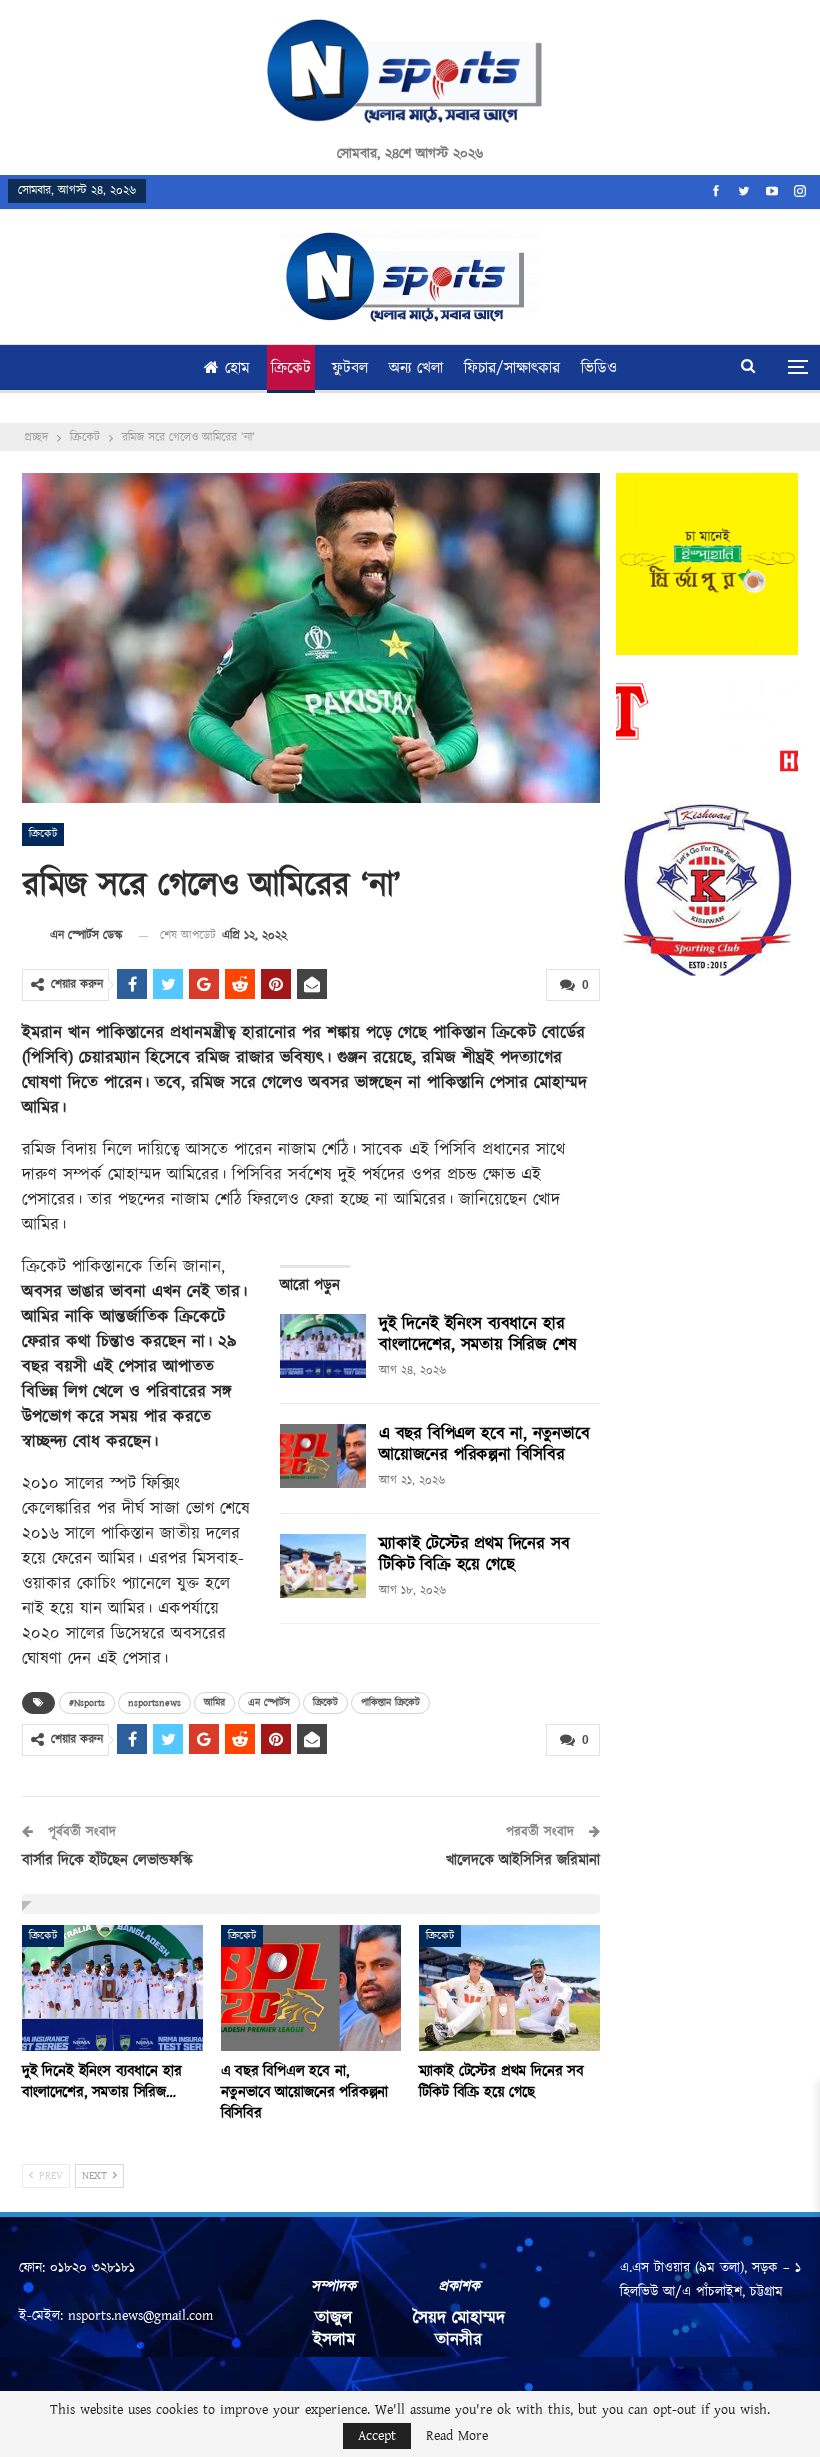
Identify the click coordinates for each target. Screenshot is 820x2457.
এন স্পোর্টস (269, 1703)
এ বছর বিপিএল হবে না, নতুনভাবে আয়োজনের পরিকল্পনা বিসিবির (484, 1444)
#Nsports (87, 1703)
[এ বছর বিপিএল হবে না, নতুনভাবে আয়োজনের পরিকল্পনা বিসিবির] (323, 1456)
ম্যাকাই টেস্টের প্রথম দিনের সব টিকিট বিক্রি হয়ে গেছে (474, 1554)
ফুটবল (350, 368)
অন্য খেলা (416, 368)
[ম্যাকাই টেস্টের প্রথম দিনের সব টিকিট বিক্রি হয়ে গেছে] (323, 1566)
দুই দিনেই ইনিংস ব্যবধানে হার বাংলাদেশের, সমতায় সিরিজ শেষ (477, 1334)
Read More (457, 2436)
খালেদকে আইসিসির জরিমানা (523, 1860)
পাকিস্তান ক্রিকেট (390, 1703)
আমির (214, 1703)
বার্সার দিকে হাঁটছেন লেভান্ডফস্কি (107, 1860)
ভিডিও (599, 368)
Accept (377, 2436)
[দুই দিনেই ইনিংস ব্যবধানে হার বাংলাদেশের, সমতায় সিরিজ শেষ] (323, 1346)
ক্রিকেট (291, 368)
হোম (237, 368)
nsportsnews (154, 1703)
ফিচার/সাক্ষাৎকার (512, 368)
